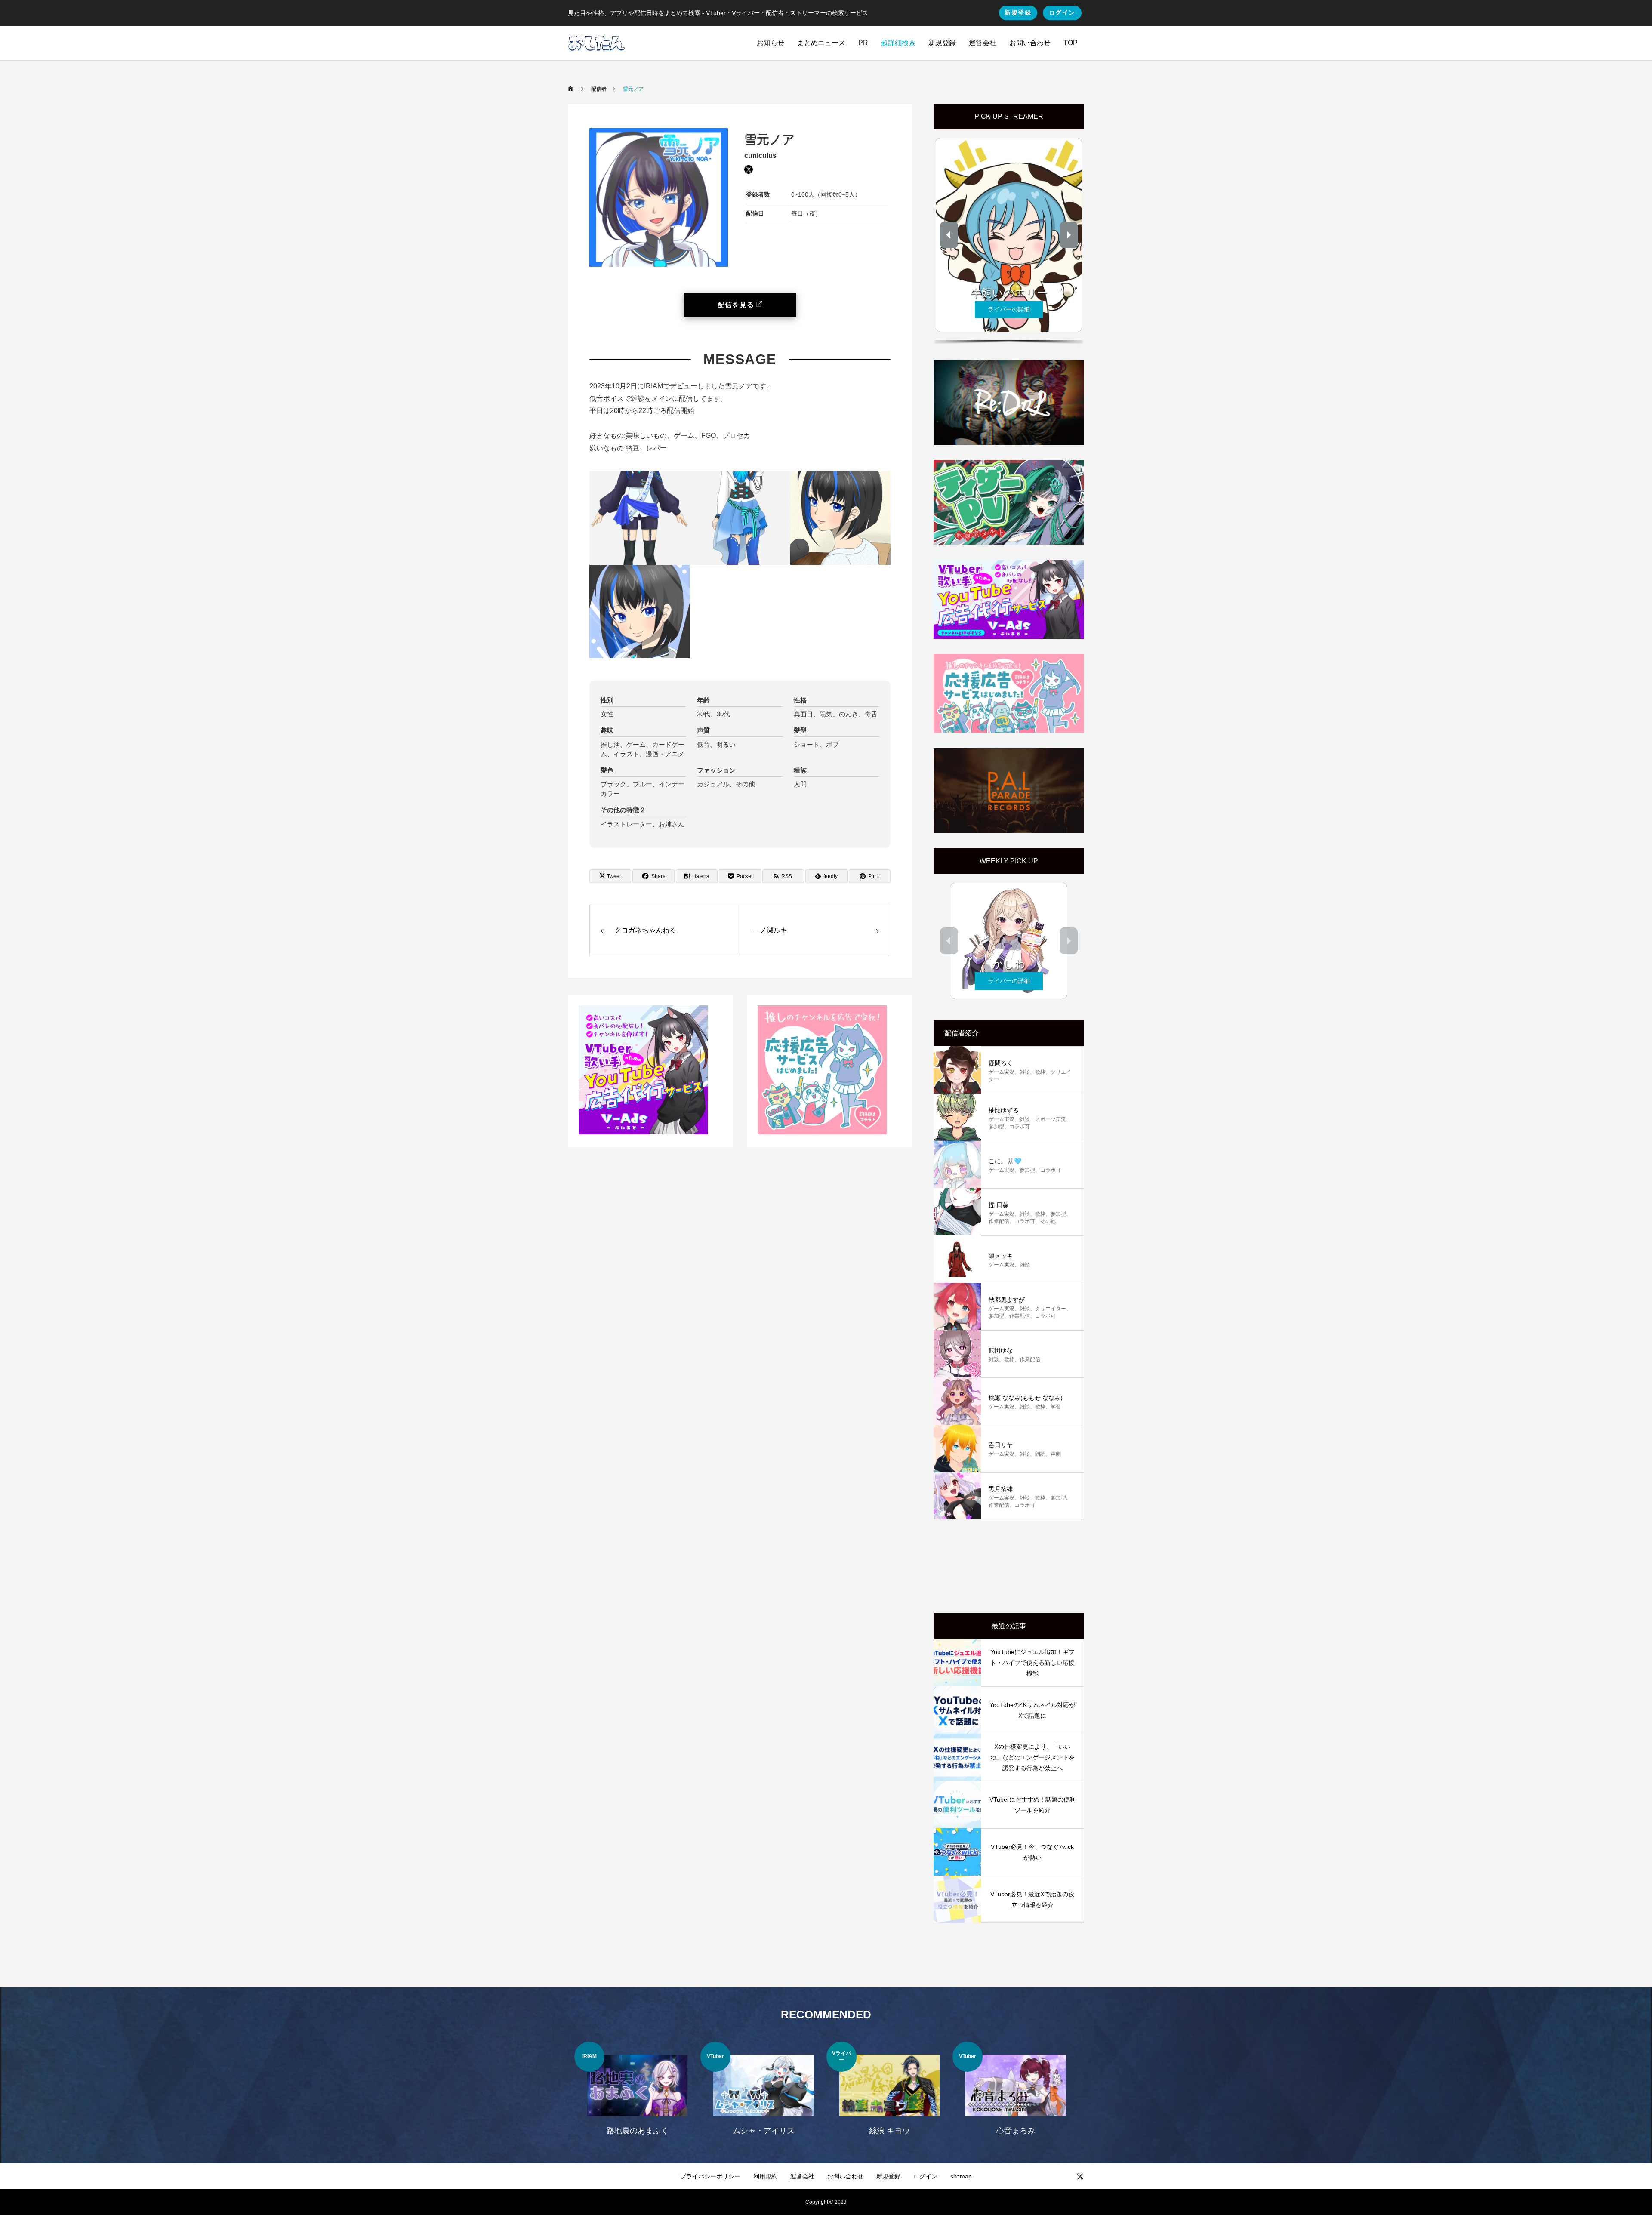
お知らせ (771, 43)
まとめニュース (821, 43)
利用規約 (765, 2176)
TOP (1071, 43)
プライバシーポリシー (710, 2176)
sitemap (961, 2176)
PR (863, 43)
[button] (949, 235)
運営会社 (983, 43)
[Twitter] (1080, 2176)
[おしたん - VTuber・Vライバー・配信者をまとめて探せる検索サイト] (596, 43)
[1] (643, 1132)
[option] (637, 2094)
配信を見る (736, 305)
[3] (822, 1132)
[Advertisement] (1009, 1566)
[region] (1009, 238)
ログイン (1062, 12)
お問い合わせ (1030, 43)
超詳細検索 (898, 43)
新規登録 (1018, 12)
